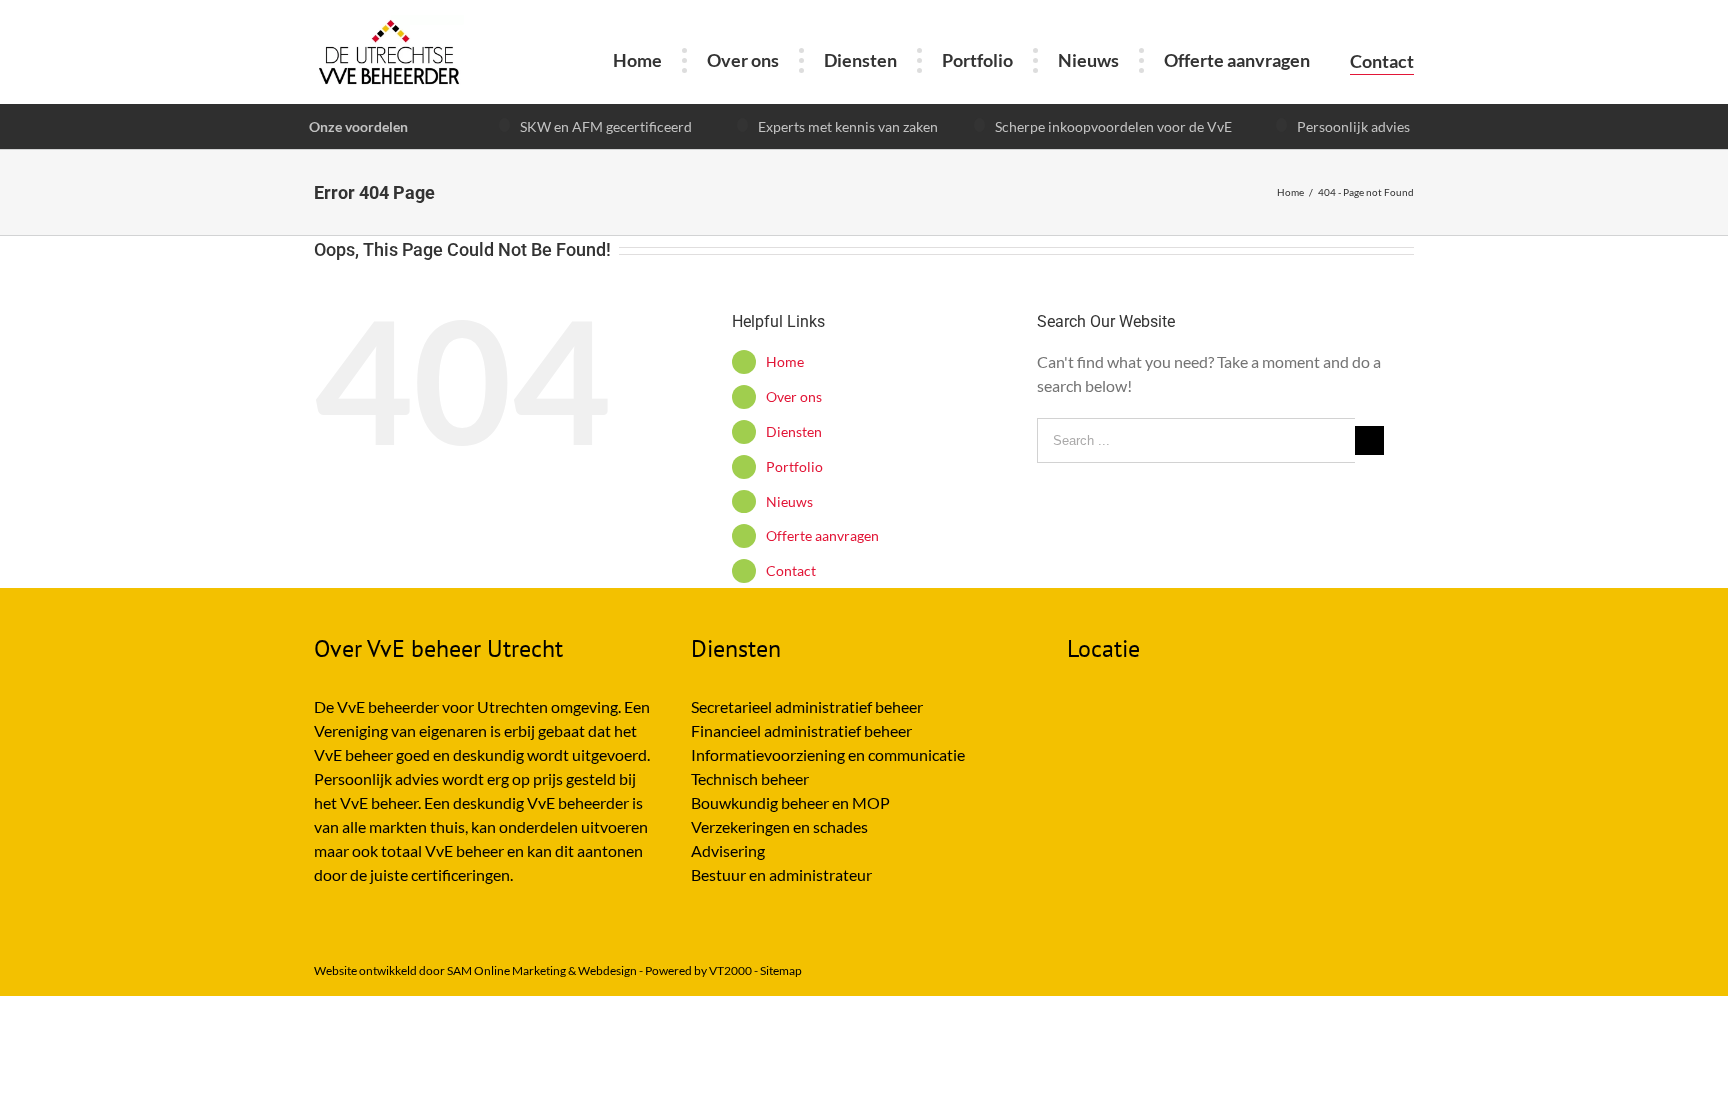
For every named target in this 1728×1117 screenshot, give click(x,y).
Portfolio (794, 466)
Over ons (794, 396)
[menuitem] (637, 60)
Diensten (794, 431)
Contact (791, 570)
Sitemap (781, 970)
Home (785, 361)
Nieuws (789, 501)
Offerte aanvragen (822, 535)
